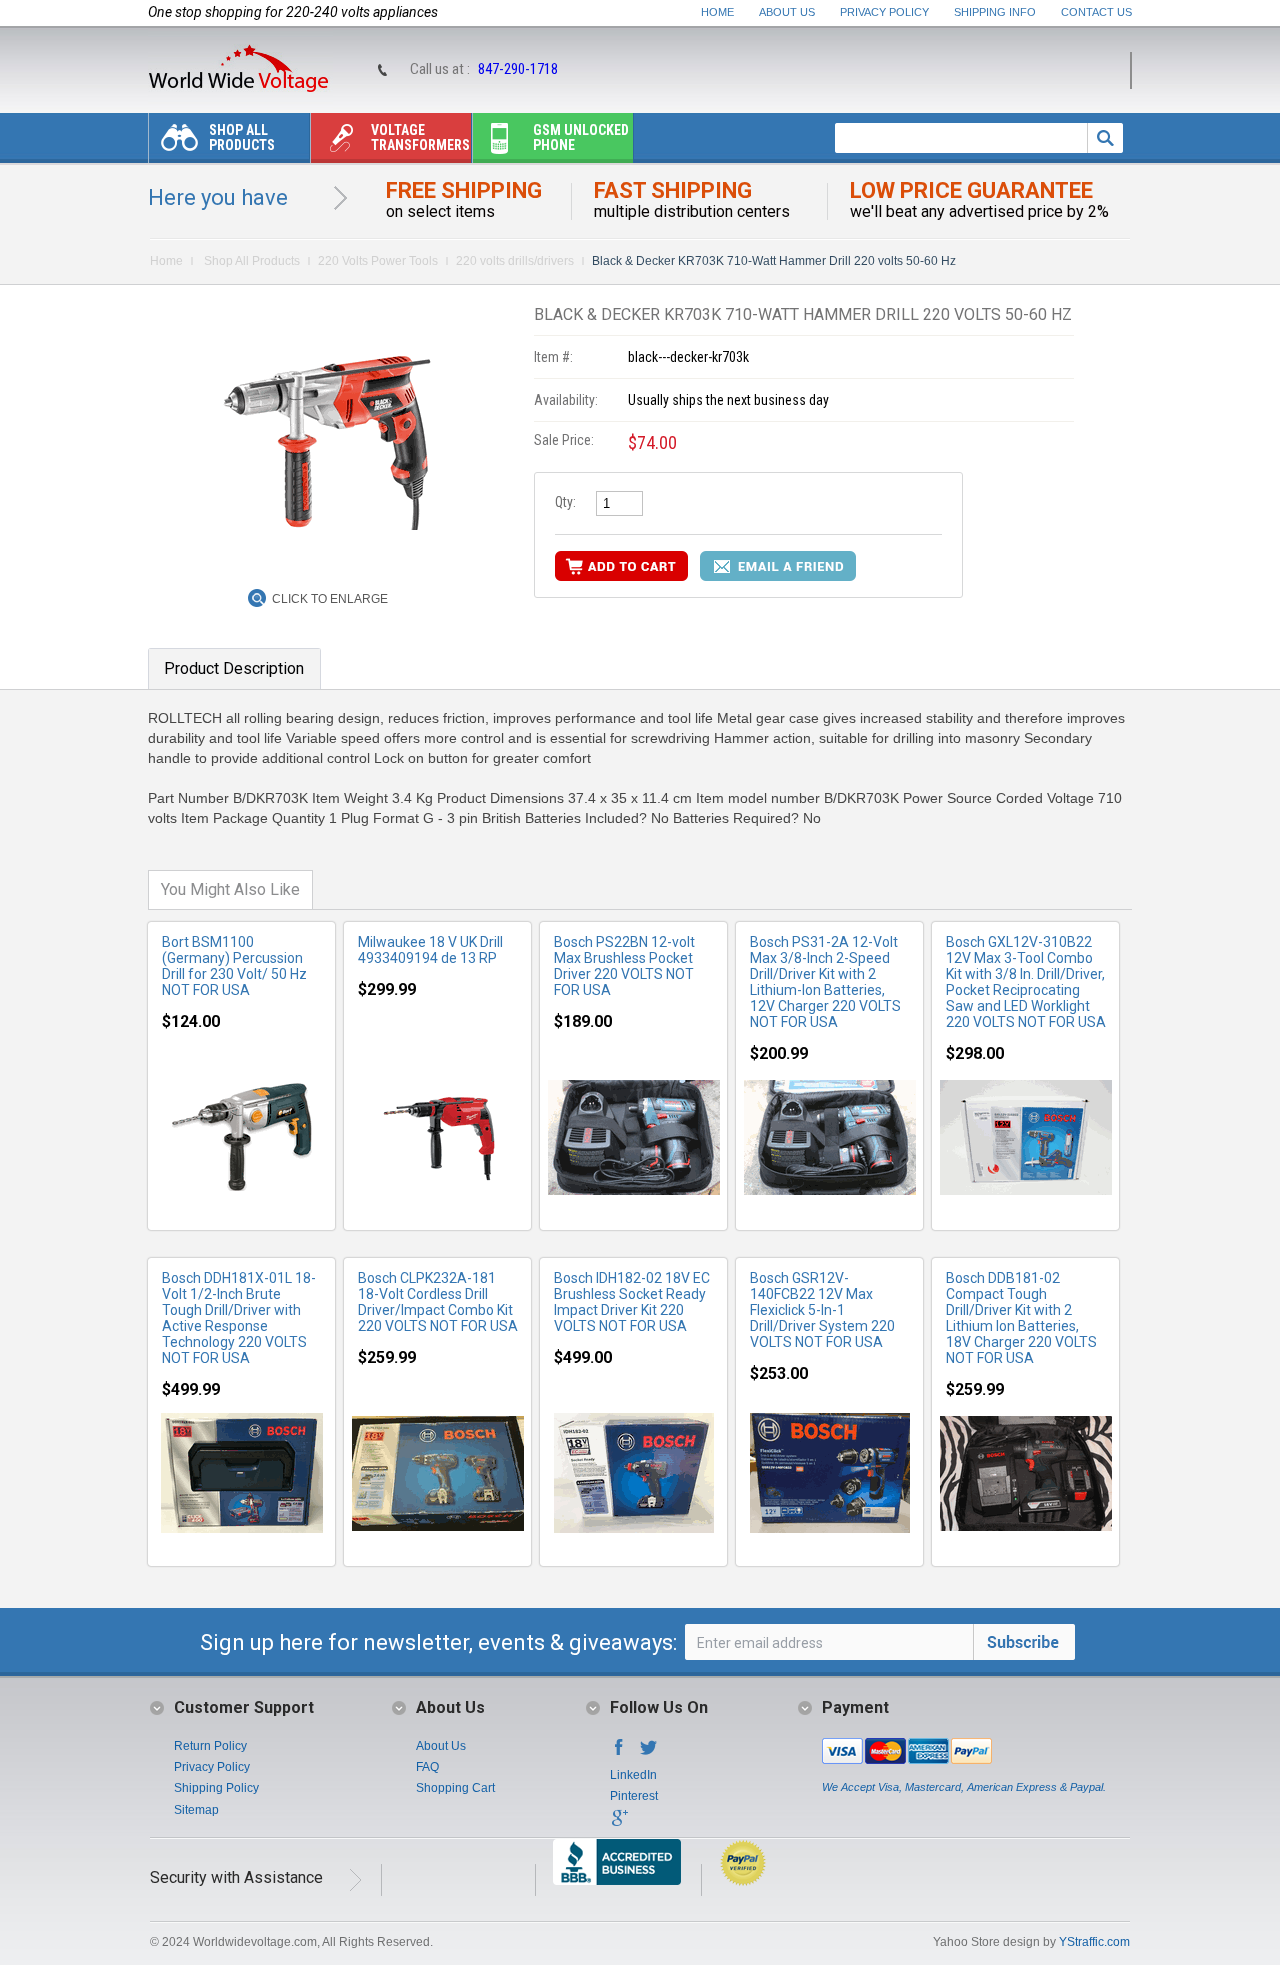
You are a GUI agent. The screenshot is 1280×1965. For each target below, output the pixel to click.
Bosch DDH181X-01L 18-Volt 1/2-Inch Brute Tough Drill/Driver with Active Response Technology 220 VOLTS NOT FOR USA (239, 1318)
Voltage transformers (420, 137)
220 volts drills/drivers (515, 261)
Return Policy (210, 1746)
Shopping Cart (455, 1788)
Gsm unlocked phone (581, 137)
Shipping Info (995, 12)
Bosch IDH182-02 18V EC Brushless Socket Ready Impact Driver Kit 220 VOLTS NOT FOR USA (632, 1302)
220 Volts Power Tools (378, 261)
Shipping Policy (216, 1788)
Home (717, 12)
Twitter (649, 1753)
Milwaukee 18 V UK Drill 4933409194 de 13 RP (430, 950)
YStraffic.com (1094, 1942)
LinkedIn (633, 1775)
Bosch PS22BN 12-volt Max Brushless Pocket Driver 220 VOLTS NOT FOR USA (624, 966)
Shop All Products (242, 137)
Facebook (619, 1753)
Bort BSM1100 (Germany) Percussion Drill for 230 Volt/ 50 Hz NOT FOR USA (234, 966)
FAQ (427, 1767)
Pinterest (634, 1796)
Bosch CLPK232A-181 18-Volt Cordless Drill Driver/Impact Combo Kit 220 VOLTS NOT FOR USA (438, 1302)
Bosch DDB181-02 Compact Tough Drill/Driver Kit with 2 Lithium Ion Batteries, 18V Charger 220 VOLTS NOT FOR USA (1021, 1318)
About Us (787, 12)
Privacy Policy (884, 12)
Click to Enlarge (330, 599)
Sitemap (196, 1810)
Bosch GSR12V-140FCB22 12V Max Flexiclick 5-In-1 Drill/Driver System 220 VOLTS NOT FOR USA (822, 1310)
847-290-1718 (518, 69)
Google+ (619, 1824)
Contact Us (1096, 12)
